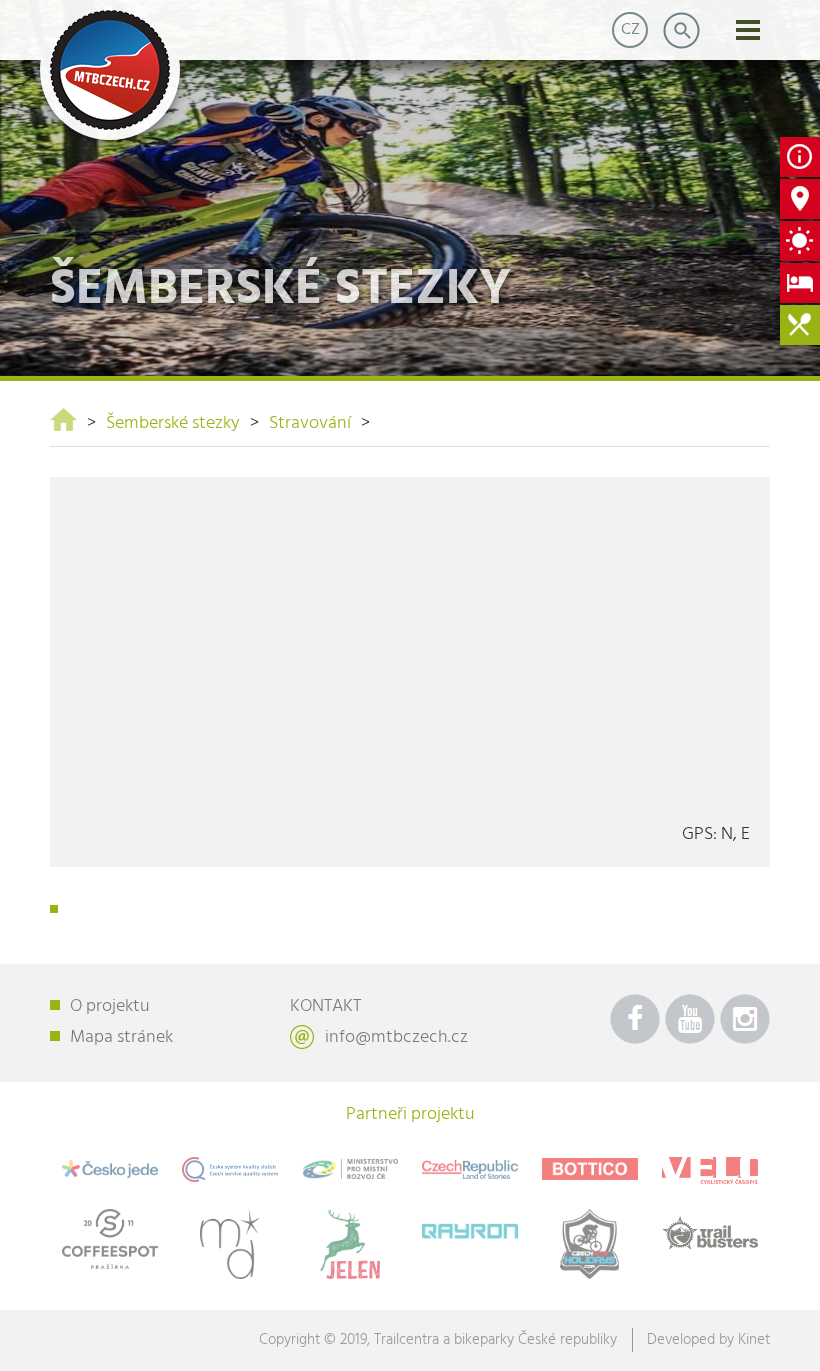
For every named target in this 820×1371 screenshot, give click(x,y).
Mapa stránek (121, 1037)
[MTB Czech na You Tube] (690, 1019)
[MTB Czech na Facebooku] (635, 1019)
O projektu (110, 1006)
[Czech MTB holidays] (590, 1244)
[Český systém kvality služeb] (230, 1169)
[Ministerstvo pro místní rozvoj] (350, 1169)
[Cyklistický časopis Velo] (710, 1171)
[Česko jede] (110, 1169)
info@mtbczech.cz (396, 1037)
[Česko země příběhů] (470, 1169)
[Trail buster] (710, 1233)
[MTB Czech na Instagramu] (745, 1019)
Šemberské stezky (173, 423)
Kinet (754, 1340)
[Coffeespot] (110, 1238)
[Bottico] (590, 1169)
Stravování (310, 423)
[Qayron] (470, 1228)
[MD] (230, 1244)
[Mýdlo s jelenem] (350, 1244)
